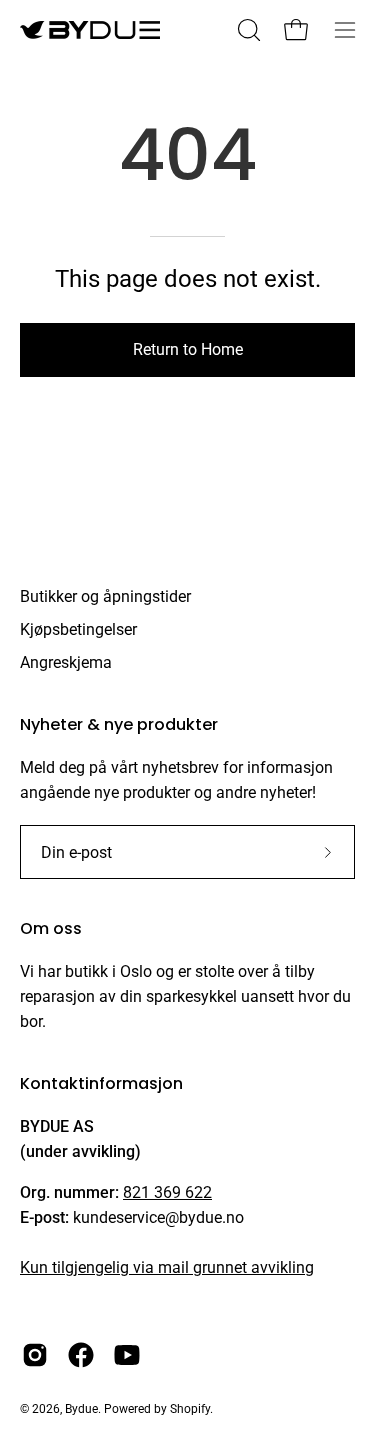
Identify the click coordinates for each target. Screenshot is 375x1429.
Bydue (81, 1409)
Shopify (190, 1409)
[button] (247, 30)
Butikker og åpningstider (105, 596)
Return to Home (188, 349)
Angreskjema (66, 662)
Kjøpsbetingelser (78, 629)
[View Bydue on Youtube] (127, 1355)
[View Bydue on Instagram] (35, 1355)
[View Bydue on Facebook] (81, 1355)
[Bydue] (90, 30)
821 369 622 (167, 1192)
